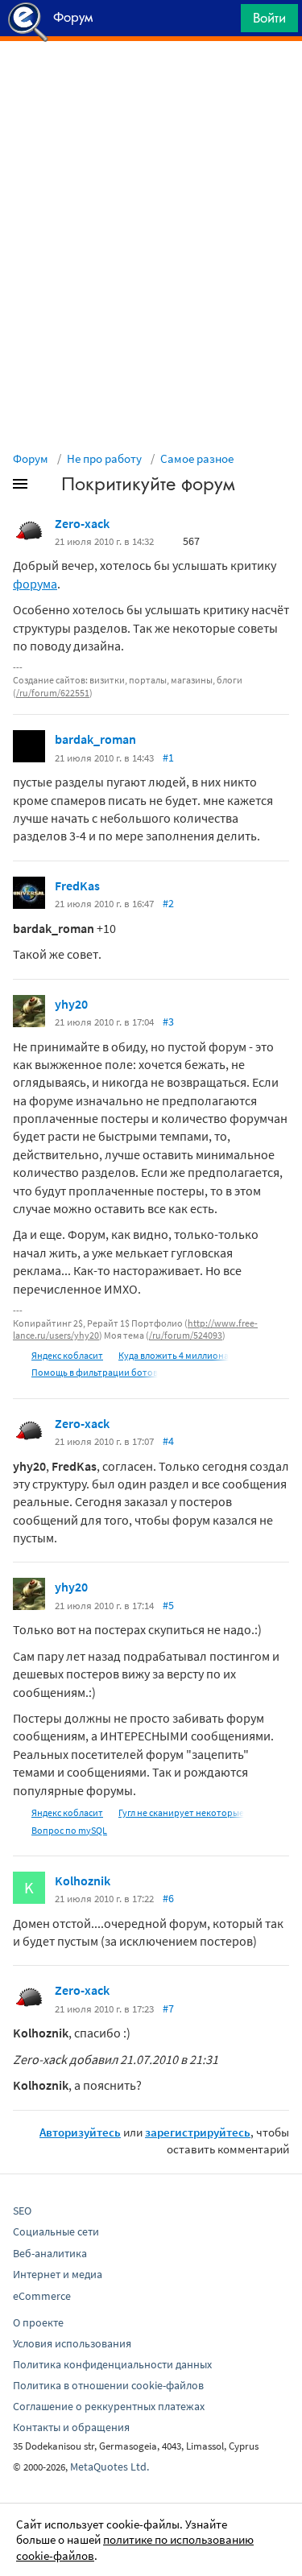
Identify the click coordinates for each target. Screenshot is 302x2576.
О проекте (38, 2322)
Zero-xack (82, 523)
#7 (168, 2008)
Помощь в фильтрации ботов (95, 1372)
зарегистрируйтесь (198, 2132)
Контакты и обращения (71, 2427)
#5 (168, 1605)
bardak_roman (95, 739)
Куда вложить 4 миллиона (174, 1355)
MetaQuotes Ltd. (110, 2467)
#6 (168, 1898)
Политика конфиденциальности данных (112, 2364)
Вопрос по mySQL (69, 1830)
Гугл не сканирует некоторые (181, 1812)
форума (35, 584)
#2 (168, 903)
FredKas (77, 885)
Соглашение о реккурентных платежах (109, 2406)
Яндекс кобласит (67, 1355)
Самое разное (197, 458)
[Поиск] (223, 22)
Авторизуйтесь (80, 2132)
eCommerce (42, 2296)
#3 (168, 1022)
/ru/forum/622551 (53, 693)
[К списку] (47, 487)
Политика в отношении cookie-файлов (108, 2385)
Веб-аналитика (50, 2253)
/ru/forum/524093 (186, 1335)
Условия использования (72, 2343)
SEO (22, 2211)
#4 (168, 1441)
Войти (269, 18)
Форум (31, 458)
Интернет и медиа (58, 2274)
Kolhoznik (83, 1880)
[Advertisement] (151, 81)
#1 (168, 758)
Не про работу (104, 458)
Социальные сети (56, 2231)
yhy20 (71, 1004)
